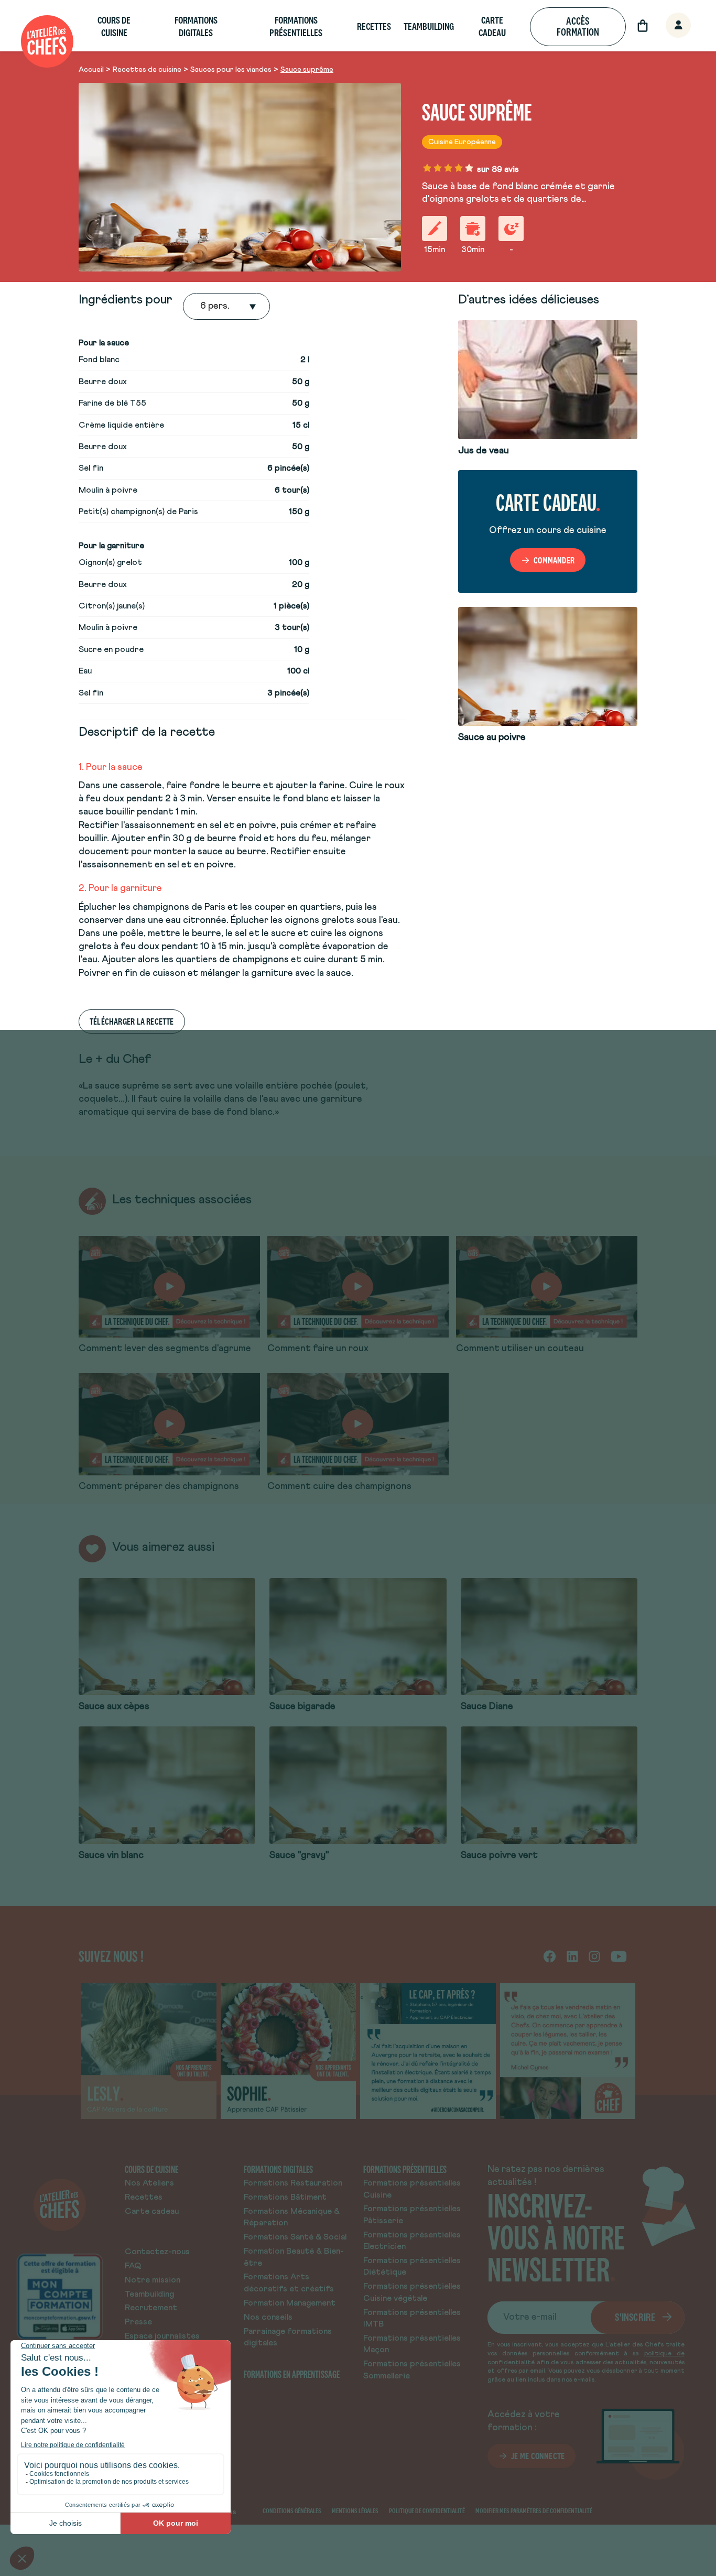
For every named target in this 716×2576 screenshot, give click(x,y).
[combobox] (201, 307)
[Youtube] (619, 1956)
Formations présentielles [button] (296, 26)
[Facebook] (550, 1956)
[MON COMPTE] (667, 26)
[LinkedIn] (572, 1956)
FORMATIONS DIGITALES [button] (196, 26)
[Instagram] (594, 1956)
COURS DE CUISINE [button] (114, 26)
